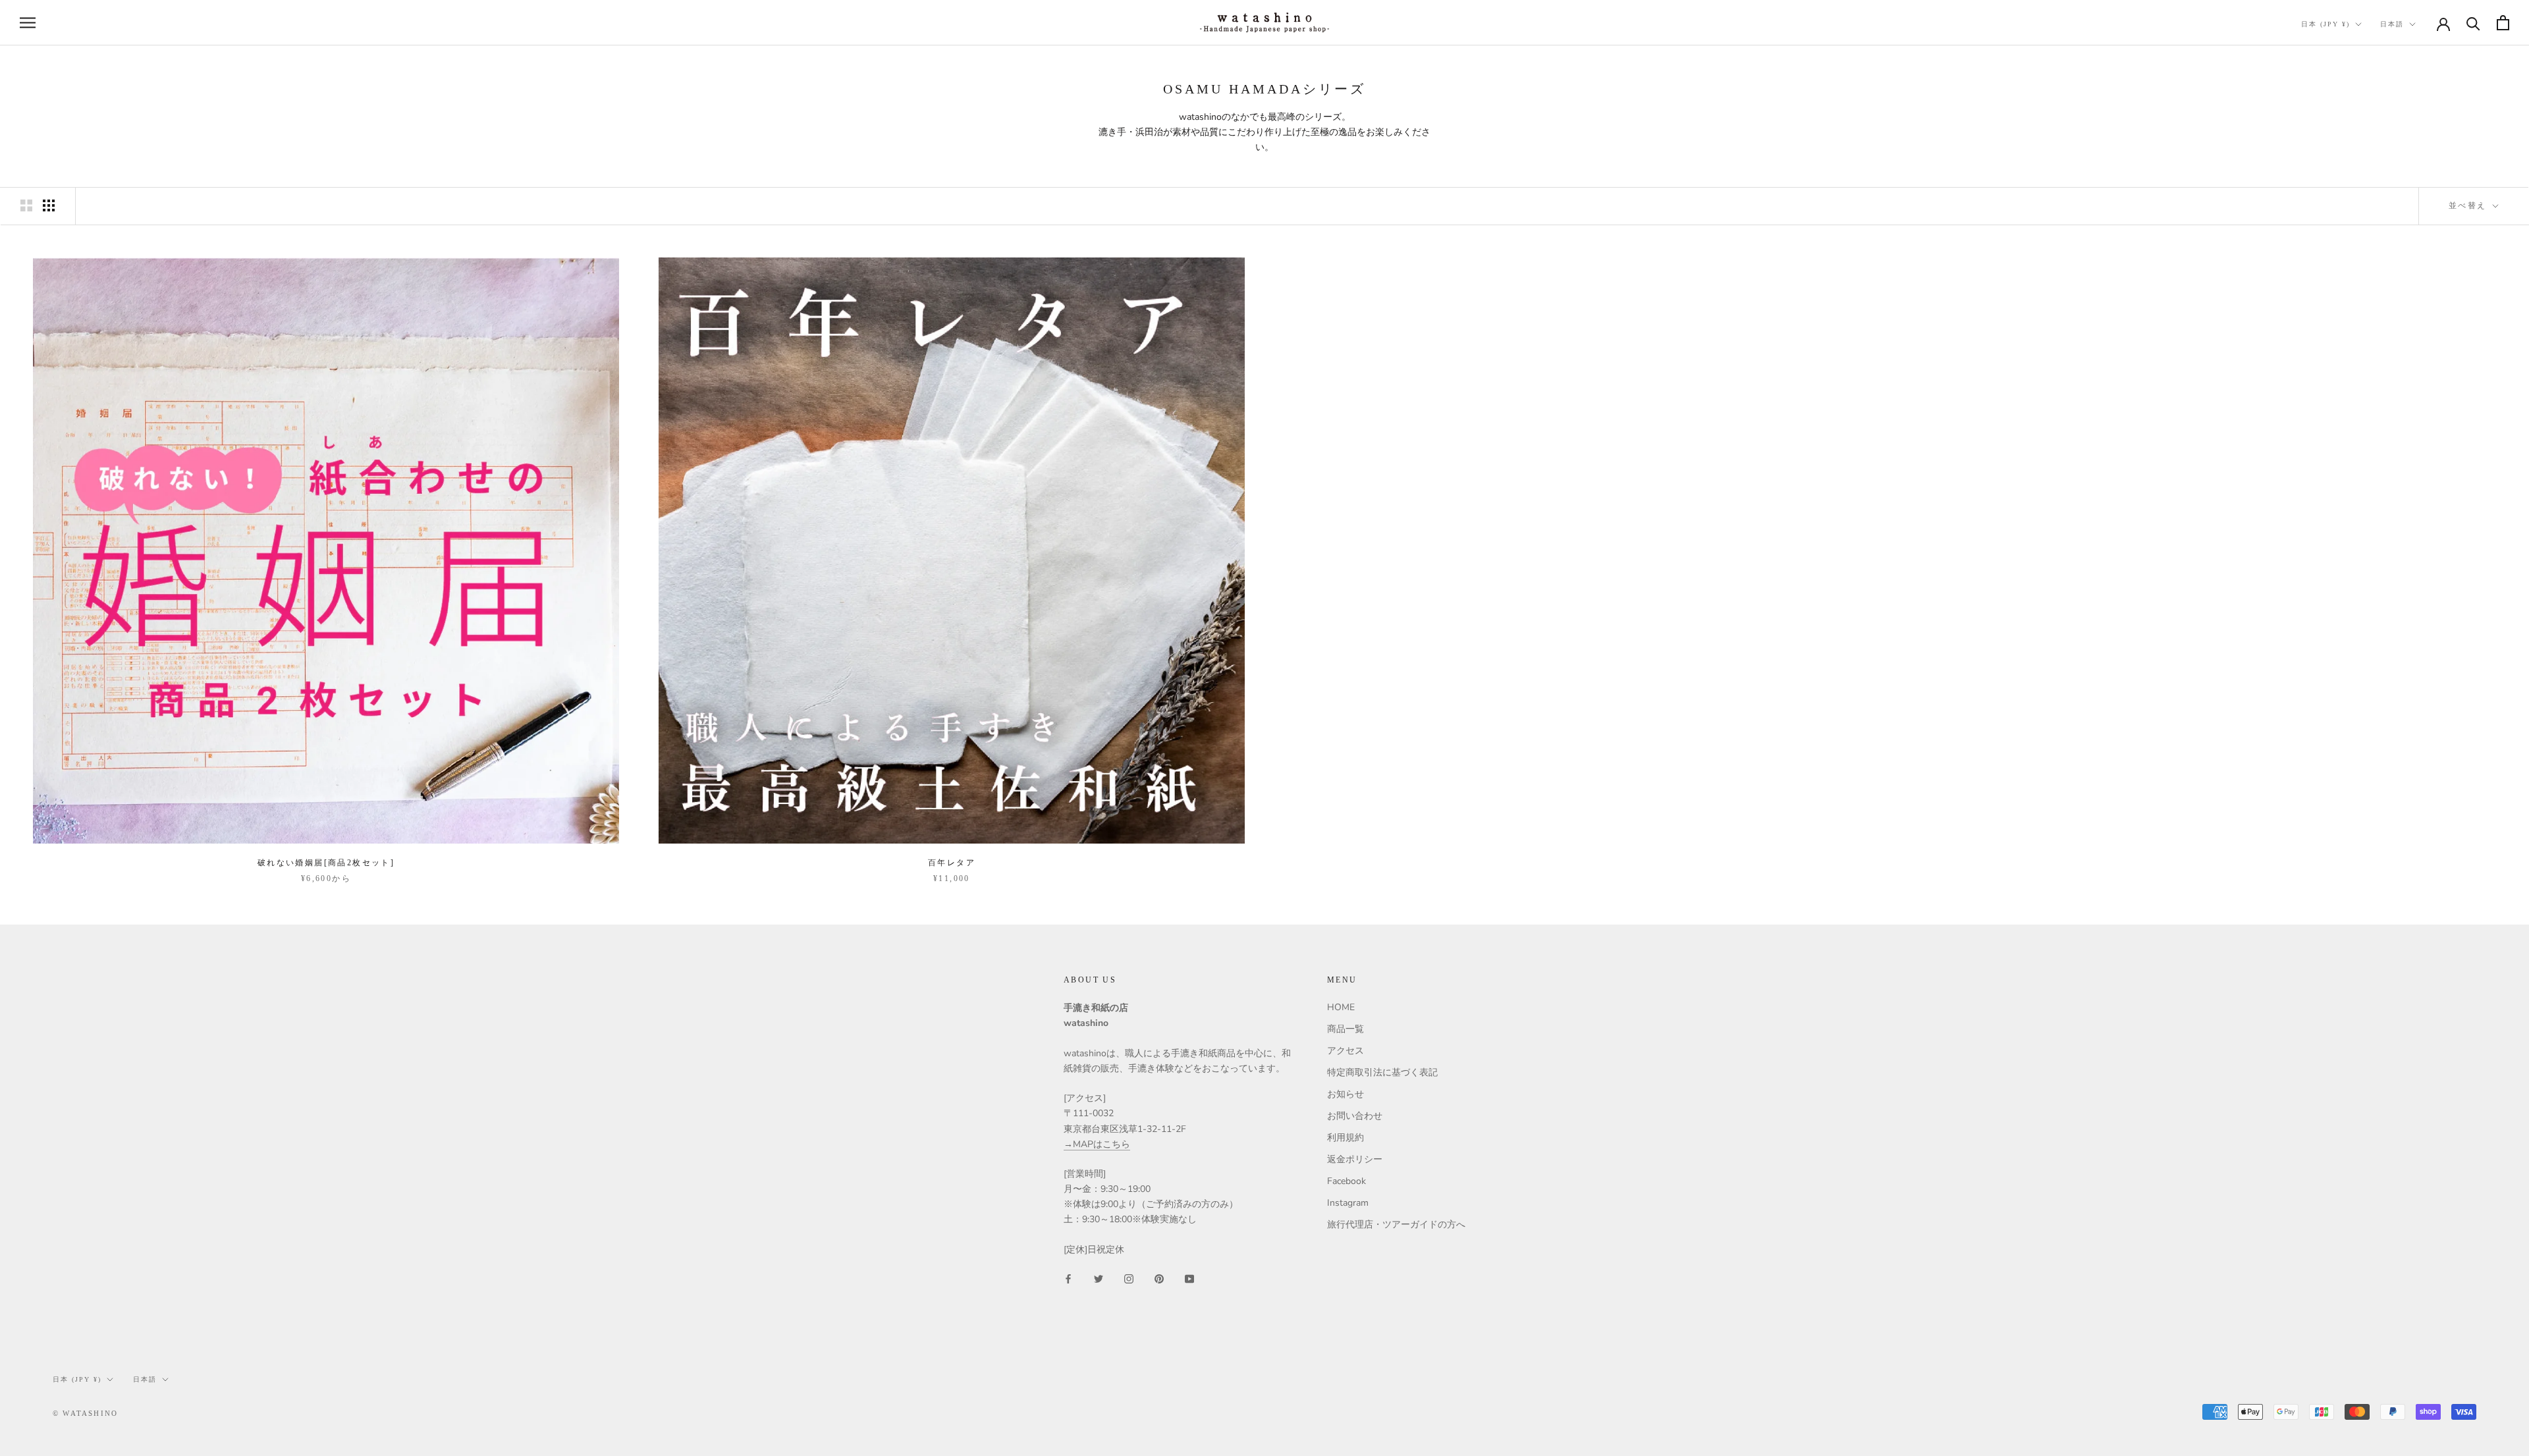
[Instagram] (1129, 1278)
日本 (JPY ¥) (2325, 24)
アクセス (1346, 1051)
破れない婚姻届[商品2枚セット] (326, 863)
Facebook (1346, 1181)
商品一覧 (1346, 1029)
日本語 (2392, 24)
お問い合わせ (1355, 1116)
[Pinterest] (1159, 1278)
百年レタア (952, 863)
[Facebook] (1068, 1278)
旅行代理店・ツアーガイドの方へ (1396, 1225)
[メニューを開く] (28, 23)
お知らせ (1346, 1094)
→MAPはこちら (1097, 1144)
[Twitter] (1099, 1278)
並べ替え (2469, 205)
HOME (1341, 1007)
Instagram (1348, 1203)
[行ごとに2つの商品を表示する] (26, 205)
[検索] (2473, 23)
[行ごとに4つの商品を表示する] (49, 205)
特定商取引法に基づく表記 (1382, 1072)
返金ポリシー (1355, 1159)
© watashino (85, 1413)
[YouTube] (1189, 1278)
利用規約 (1346, 1138)
